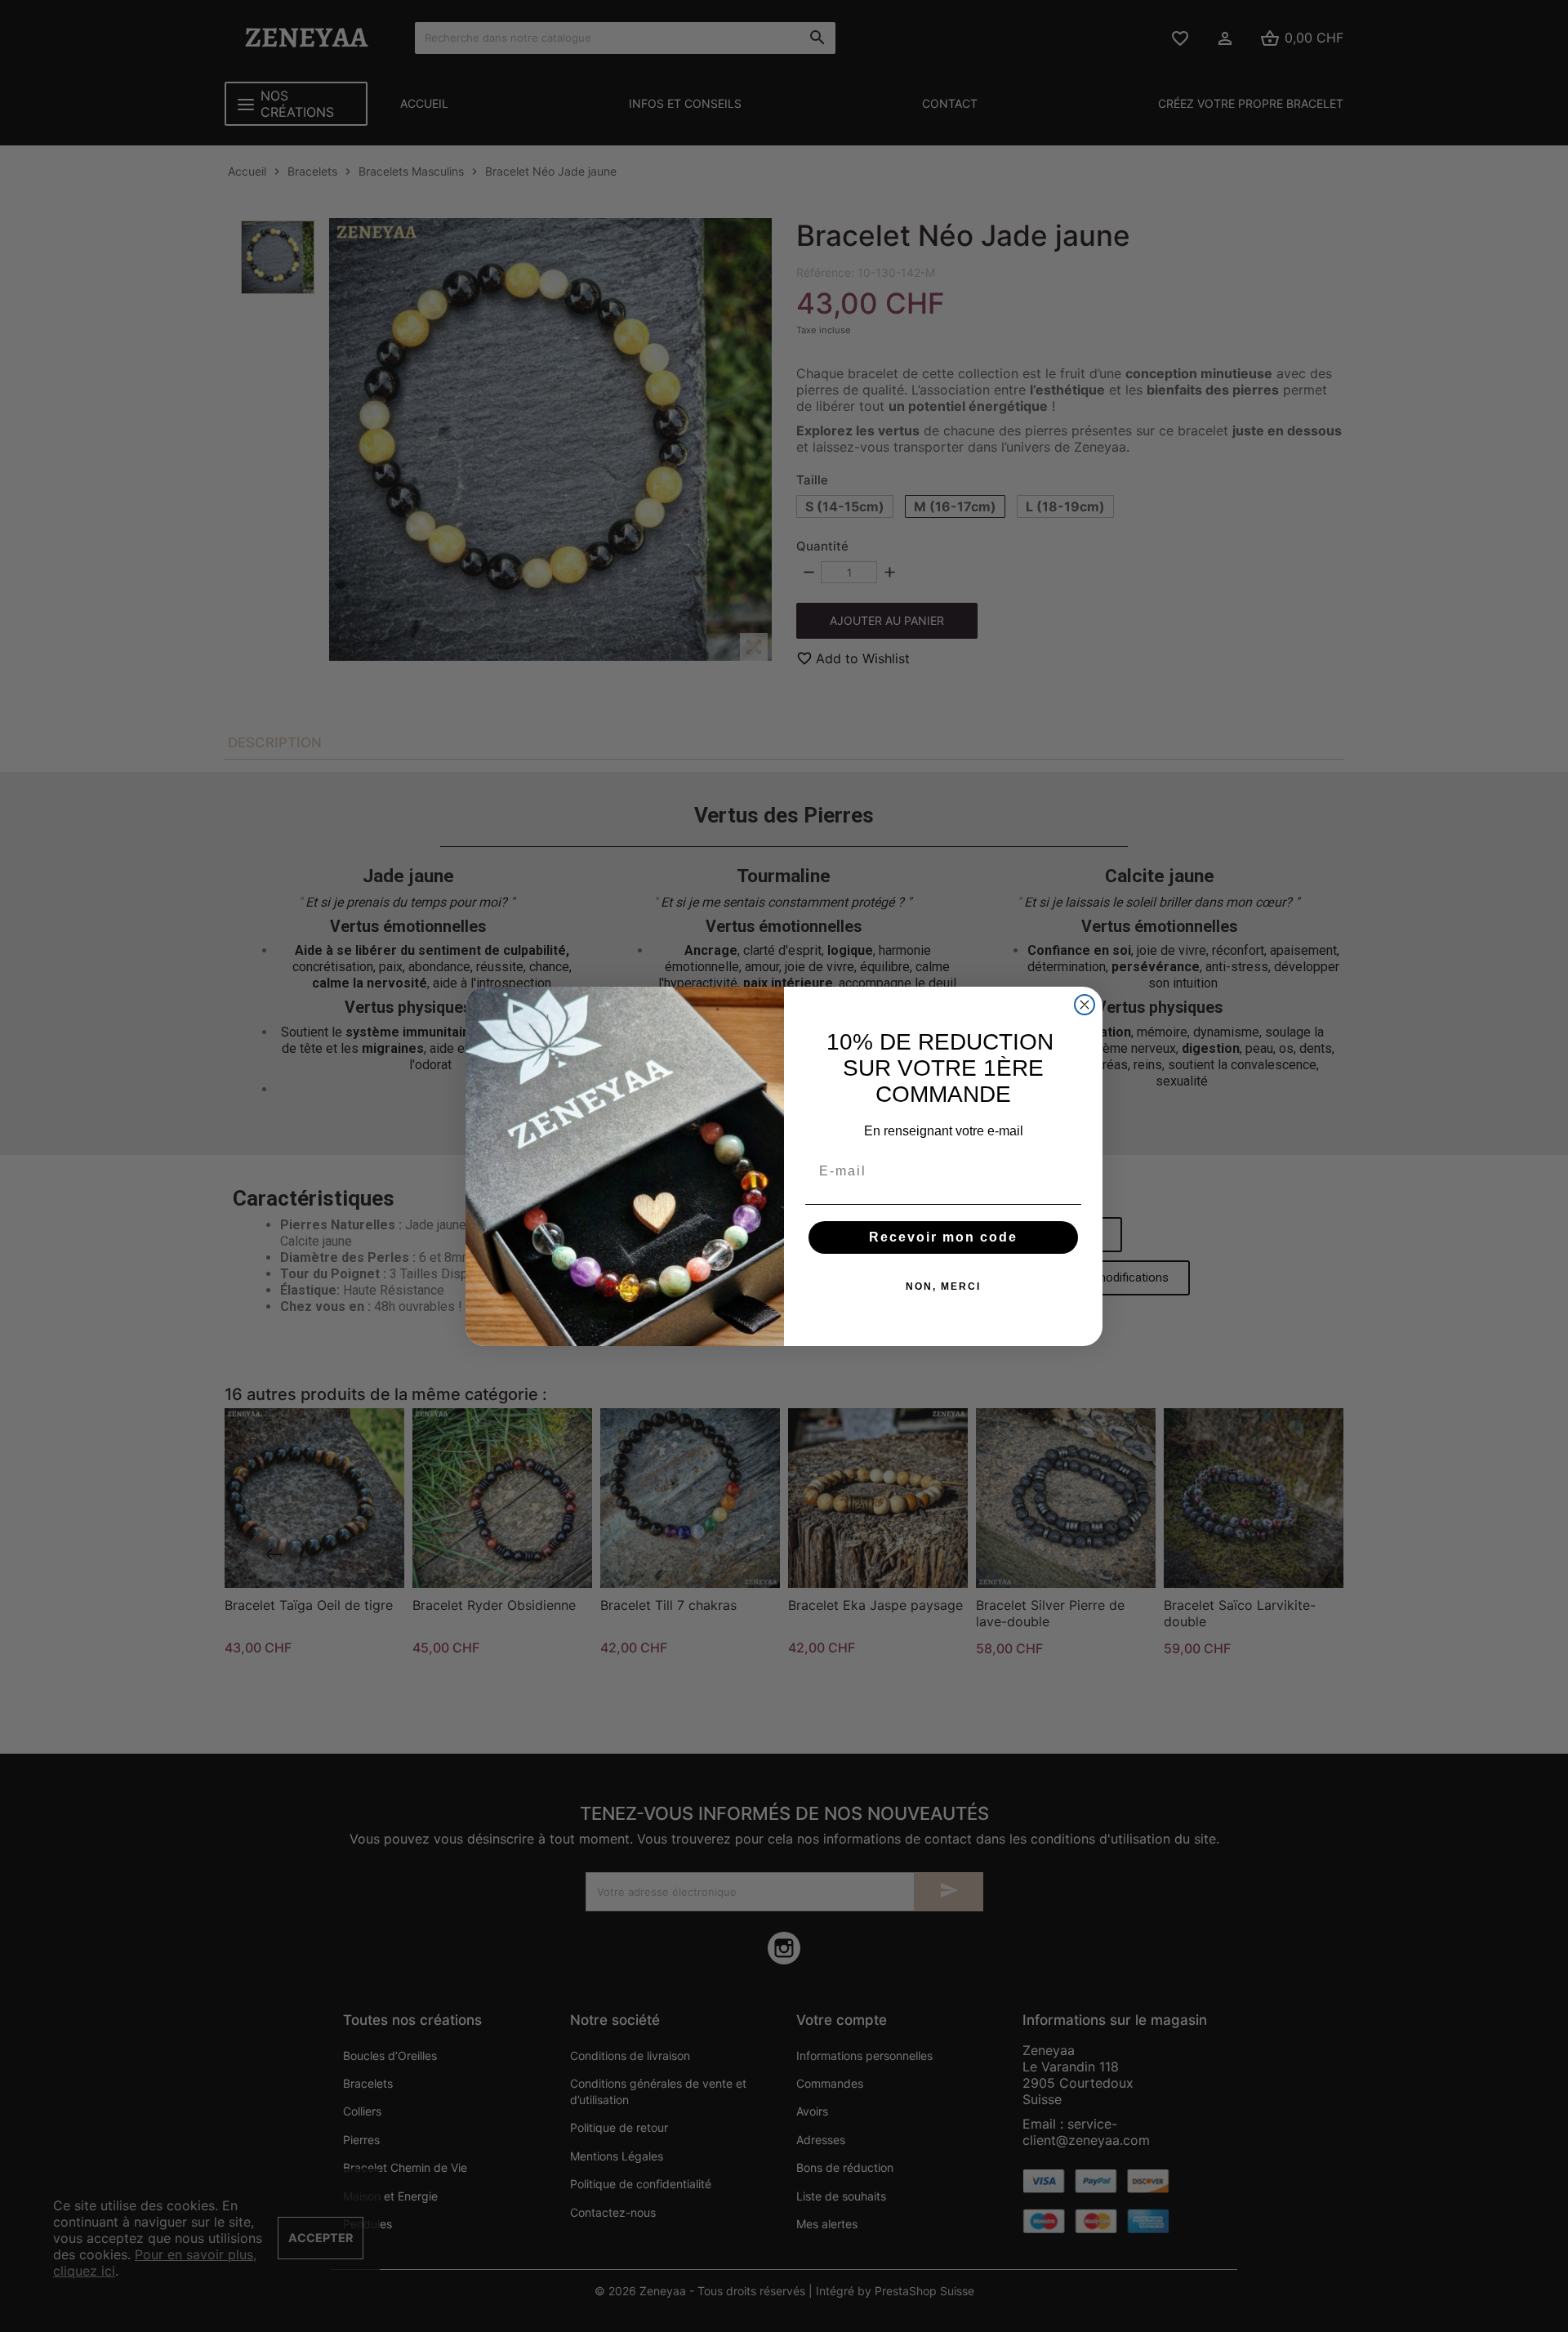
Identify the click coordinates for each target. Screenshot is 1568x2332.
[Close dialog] (1085, 1005)
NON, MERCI (943, 1286)
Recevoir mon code (943, 1237)
